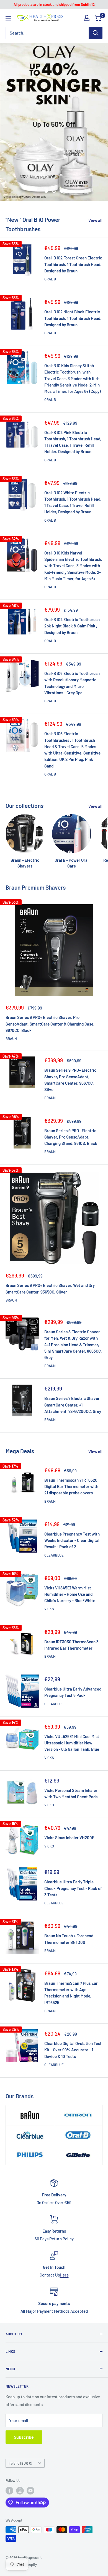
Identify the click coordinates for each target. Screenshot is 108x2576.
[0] (98, 18)
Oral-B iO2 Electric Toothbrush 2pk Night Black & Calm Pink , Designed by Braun (72, 626)
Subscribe (24, 2437)
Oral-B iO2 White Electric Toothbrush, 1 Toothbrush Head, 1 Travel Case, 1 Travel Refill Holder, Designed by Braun (73, 502)
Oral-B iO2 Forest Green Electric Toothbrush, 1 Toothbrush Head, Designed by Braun (73, 264)
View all (95, 220)
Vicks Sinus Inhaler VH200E (69, 1838)
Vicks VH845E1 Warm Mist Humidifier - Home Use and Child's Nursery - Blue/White (70, 1594)
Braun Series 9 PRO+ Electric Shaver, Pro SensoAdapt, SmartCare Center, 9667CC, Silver (70, 1080)
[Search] (96, 33)
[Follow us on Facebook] (9, 2491)
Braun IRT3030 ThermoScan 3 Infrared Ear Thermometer (71, 1645)
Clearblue (54, 1555)
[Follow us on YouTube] (30, 2491)
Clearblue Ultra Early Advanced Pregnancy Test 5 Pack (73, 1692)
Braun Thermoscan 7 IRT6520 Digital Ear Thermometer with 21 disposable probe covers (71, 1487)
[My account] (87, 18)
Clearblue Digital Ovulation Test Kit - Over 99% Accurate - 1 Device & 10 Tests (73, 2050)
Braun (11, 1039)
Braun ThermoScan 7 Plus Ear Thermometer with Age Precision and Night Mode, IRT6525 (71, 1993)
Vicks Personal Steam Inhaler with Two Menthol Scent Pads (71, 1793)
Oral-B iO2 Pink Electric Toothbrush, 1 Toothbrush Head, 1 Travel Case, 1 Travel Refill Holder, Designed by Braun (73, 442)
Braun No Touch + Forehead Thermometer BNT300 (69, 1939)
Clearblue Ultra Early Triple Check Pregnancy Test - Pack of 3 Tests (73, 1888)
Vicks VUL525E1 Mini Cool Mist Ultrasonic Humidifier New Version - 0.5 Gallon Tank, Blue (72, 1743)
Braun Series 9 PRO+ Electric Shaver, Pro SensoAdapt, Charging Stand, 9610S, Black (71, 1137)
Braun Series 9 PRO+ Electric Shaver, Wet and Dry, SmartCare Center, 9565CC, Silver (51, 1288)
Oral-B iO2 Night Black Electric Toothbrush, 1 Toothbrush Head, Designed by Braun (73, 318)
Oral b (50, 279)
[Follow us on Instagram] (20, 2491)
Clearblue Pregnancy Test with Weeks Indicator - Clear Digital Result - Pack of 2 (72, 1540)
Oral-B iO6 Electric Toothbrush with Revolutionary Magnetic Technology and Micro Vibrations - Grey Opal (72, 683)
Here (64, 2275)
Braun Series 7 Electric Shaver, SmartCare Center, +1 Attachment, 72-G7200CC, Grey (73, 1405)
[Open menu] (8, 18)
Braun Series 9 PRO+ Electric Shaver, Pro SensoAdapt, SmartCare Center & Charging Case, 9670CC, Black (50, 1024)
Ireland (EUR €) (20, 2463)
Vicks (49, 1609)
